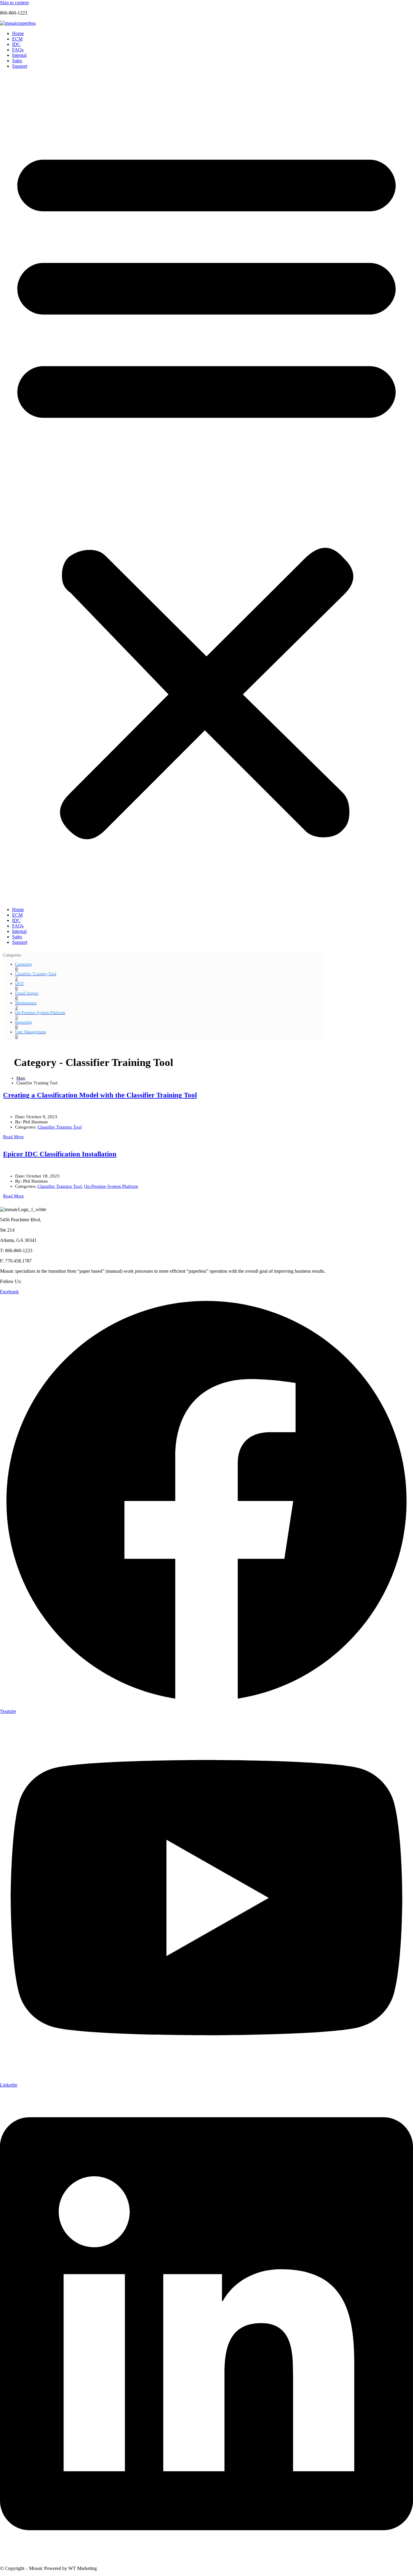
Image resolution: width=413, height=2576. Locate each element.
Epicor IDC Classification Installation (60, 1154)
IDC (16, 44)
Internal (19, 55)
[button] (207, 488)
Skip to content (14, 3)
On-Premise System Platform (111, 1186)
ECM (17, 39)
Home (18, 33)
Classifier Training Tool (60, 1127)
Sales (17, 61)
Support (20, 66)
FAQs (18, 50)
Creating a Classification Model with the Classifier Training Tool (100, 1095)
